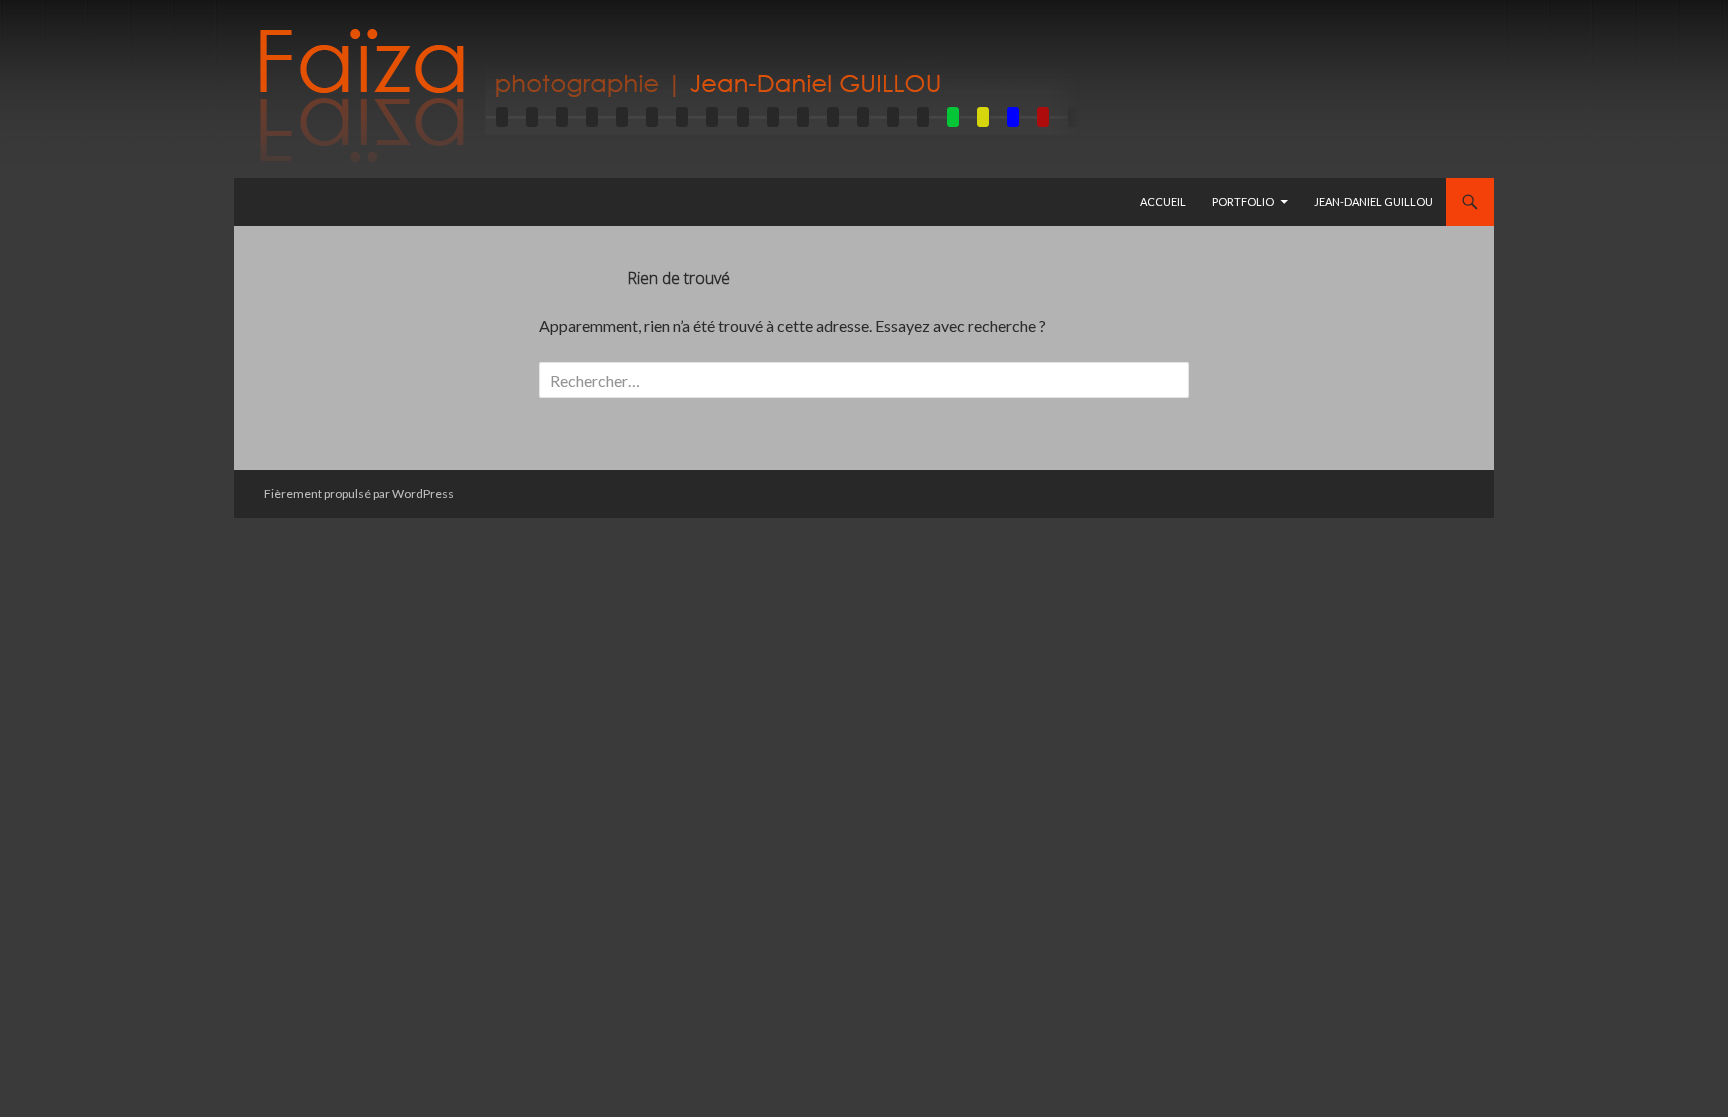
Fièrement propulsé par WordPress (359, 493)
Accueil (1163, 201)
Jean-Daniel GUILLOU (1373, 201)
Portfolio (1243, 201)
